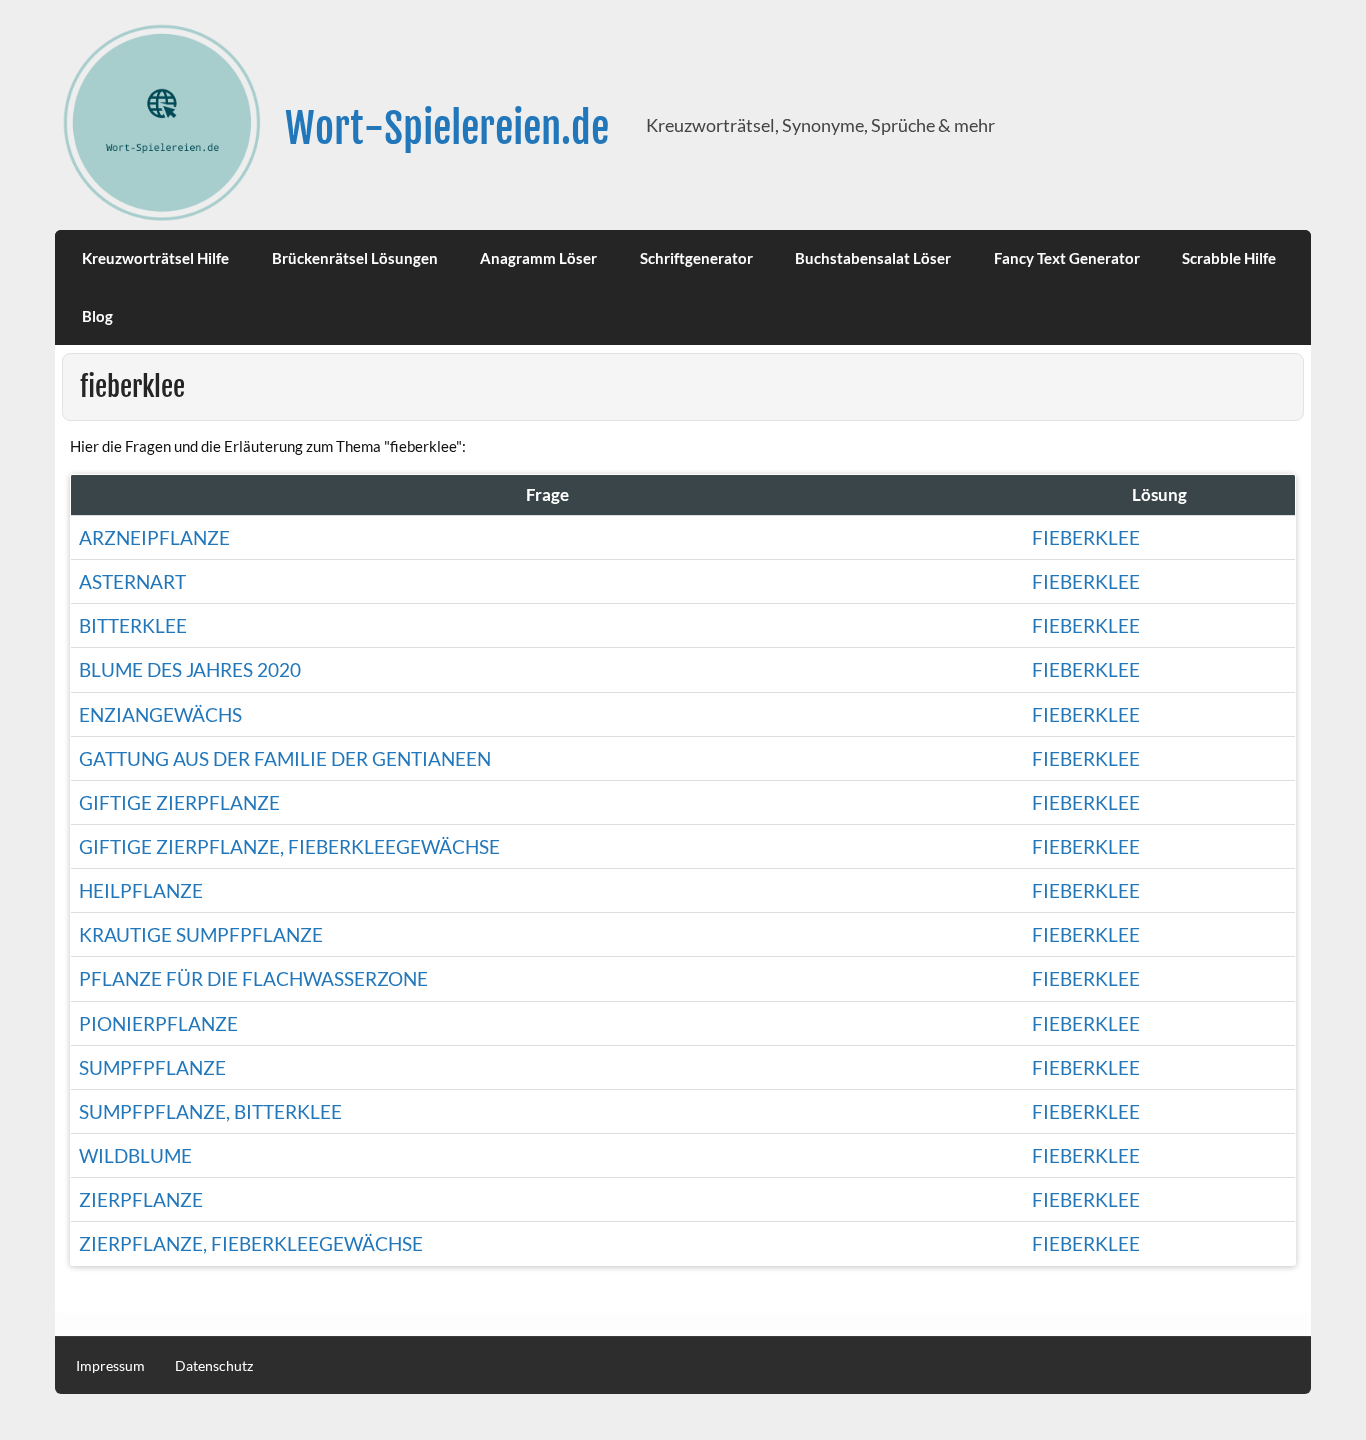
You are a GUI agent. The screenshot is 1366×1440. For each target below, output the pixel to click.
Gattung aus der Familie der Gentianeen (285, 758)
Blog (97, 316)
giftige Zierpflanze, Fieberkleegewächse (289, 846)
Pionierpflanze (158, 1023)
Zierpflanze (141, 1199)
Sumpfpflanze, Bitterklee (210, 1111)
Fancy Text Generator (1067, 258)
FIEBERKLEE (1086, 669)
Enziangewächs (160, 714)
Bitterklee (133, 625)
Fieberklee (1086, 625)
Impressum (110, 1366)
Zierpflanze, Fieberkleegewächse (251, 1243)
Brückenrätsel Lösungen (355, 258)
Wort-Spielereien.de (447, 128)
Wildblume (135, 1155)
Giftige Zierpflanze (179, 802)
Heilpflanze (141, 890)
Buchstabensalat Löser (873, 258)
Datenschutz (214, 1366)
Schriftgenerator (696, 258)
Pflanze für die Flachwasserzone (253, 978)
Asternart (132, 581)
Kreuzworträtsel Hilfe (155, 258)
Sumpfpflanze (152, 1067)
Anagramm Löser (538, 258)
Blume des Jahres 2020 (190, 669)
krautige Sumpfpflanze (201, 934)
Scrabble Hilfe (1229, 258)
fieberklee (1086, 537)
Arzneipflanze (154, 537)
